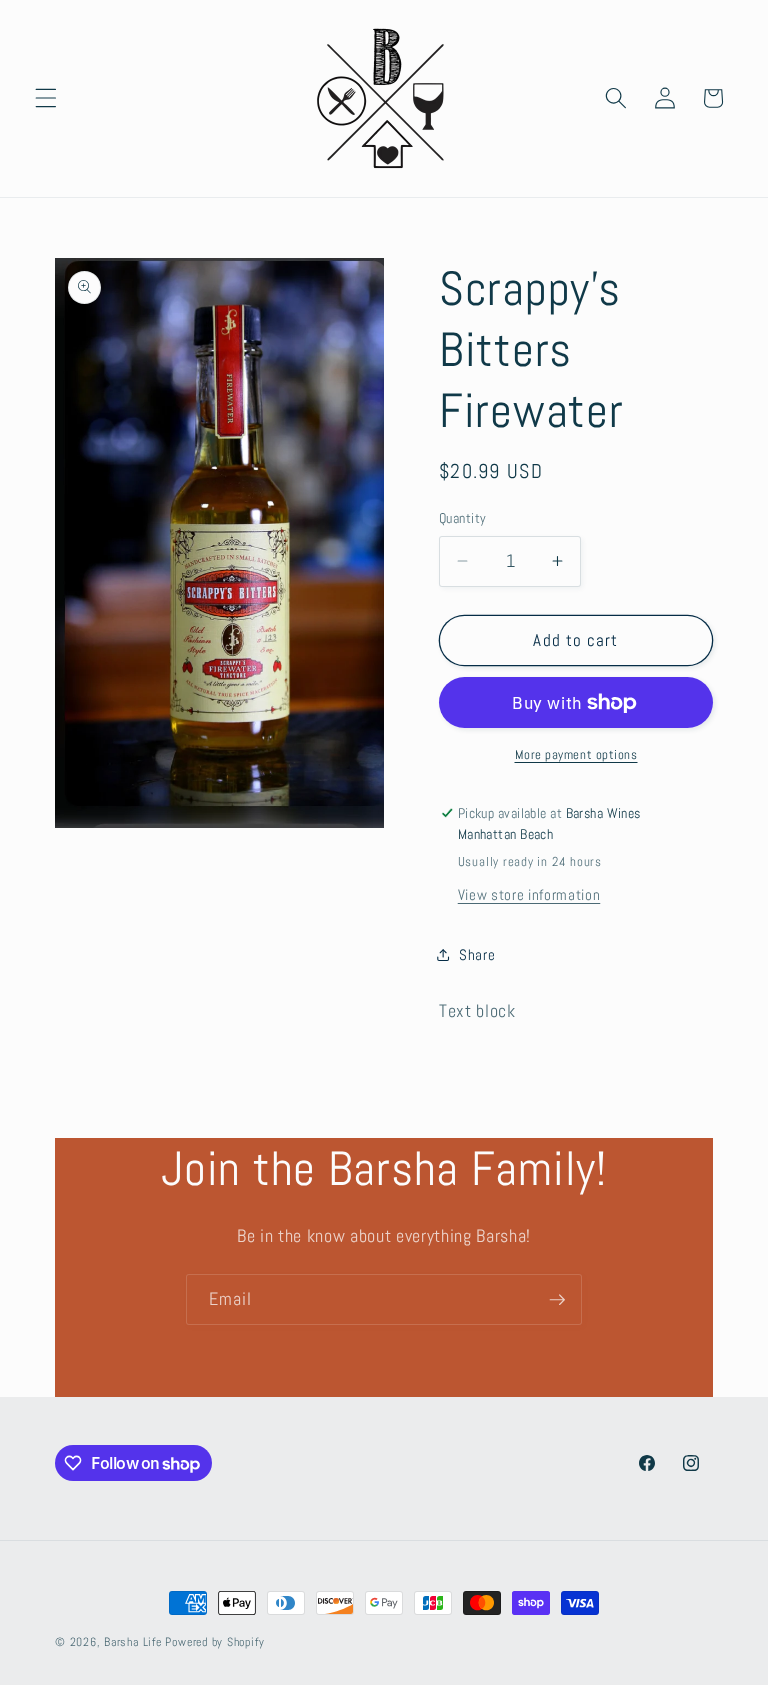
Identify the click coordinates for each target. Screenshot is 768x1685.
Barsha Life (132, 1642)
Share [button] (477, 955)
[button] (46, 98)
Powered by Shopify (214, 1642)
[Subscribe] (557, 1300)
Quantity (463, 518)
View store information (529, 895)
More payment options (576, 754)
